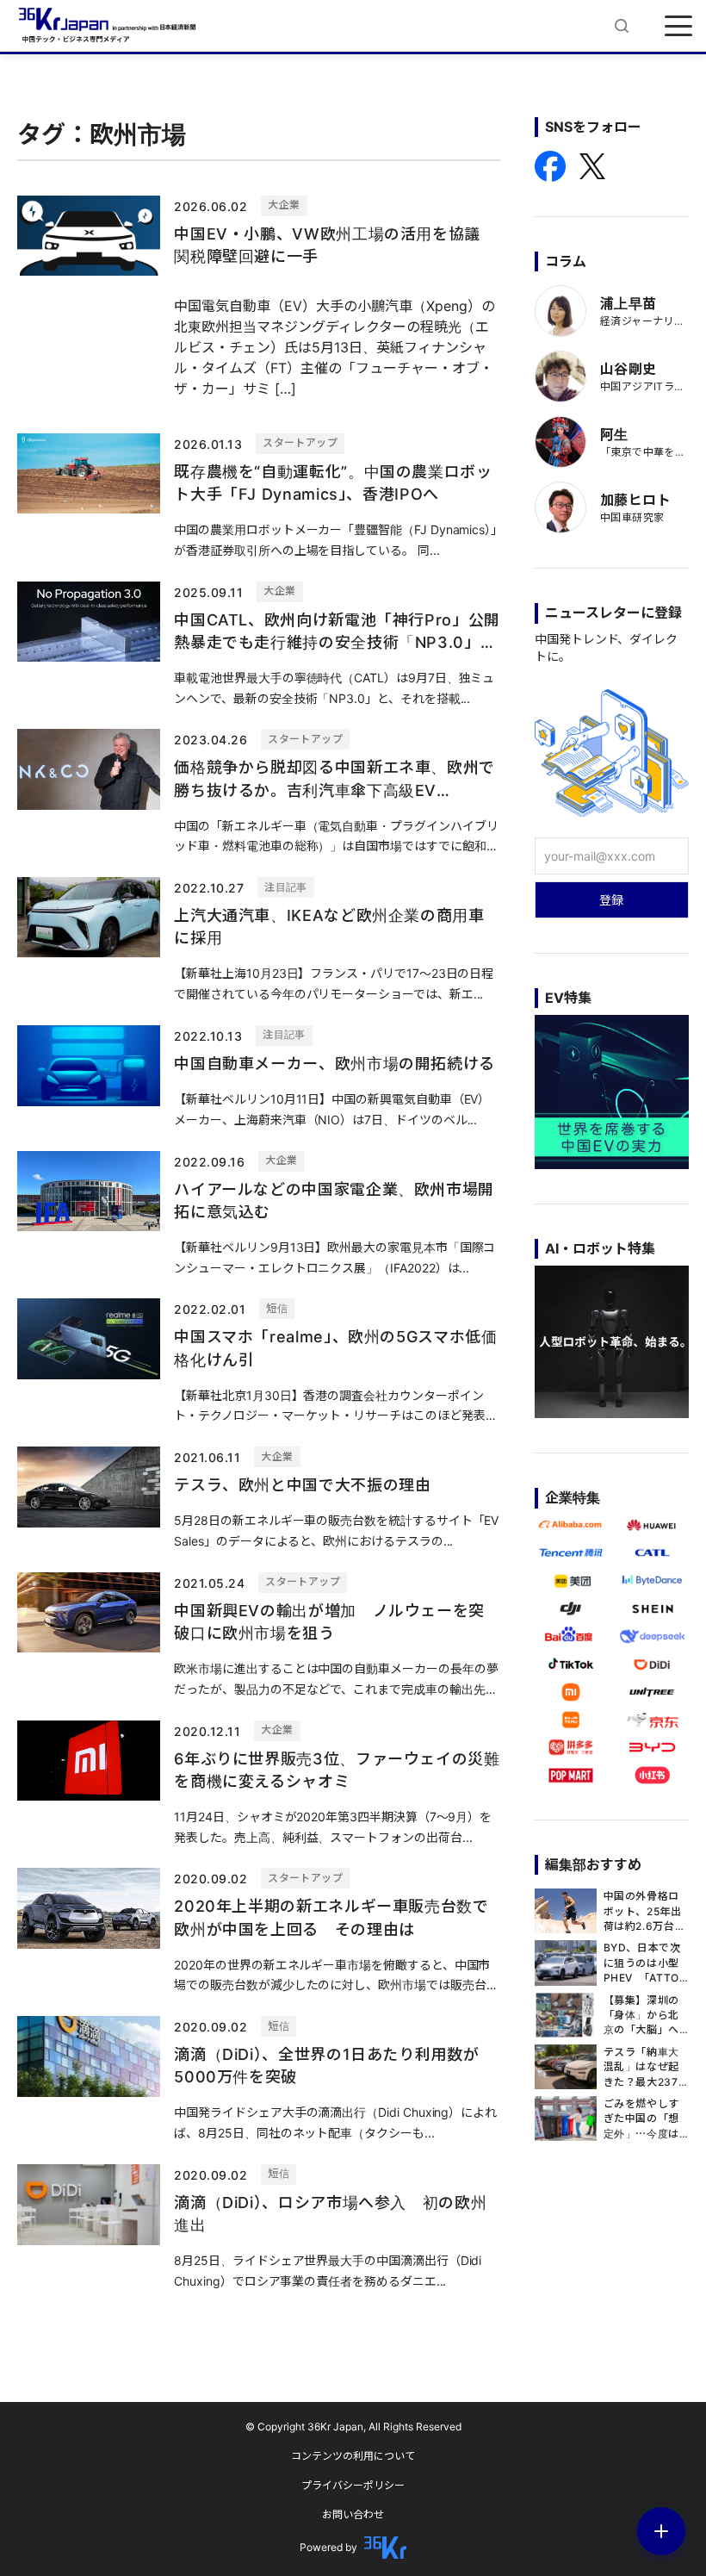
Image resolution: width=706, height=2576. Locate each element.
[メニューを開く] (678, 26)
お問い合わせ (353, 2514)
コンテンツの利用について (353, 2456)
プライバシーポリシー (353, 2485)
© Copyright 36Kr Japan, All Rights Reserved (353, 2427)
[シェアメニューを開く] (661, 2531)
